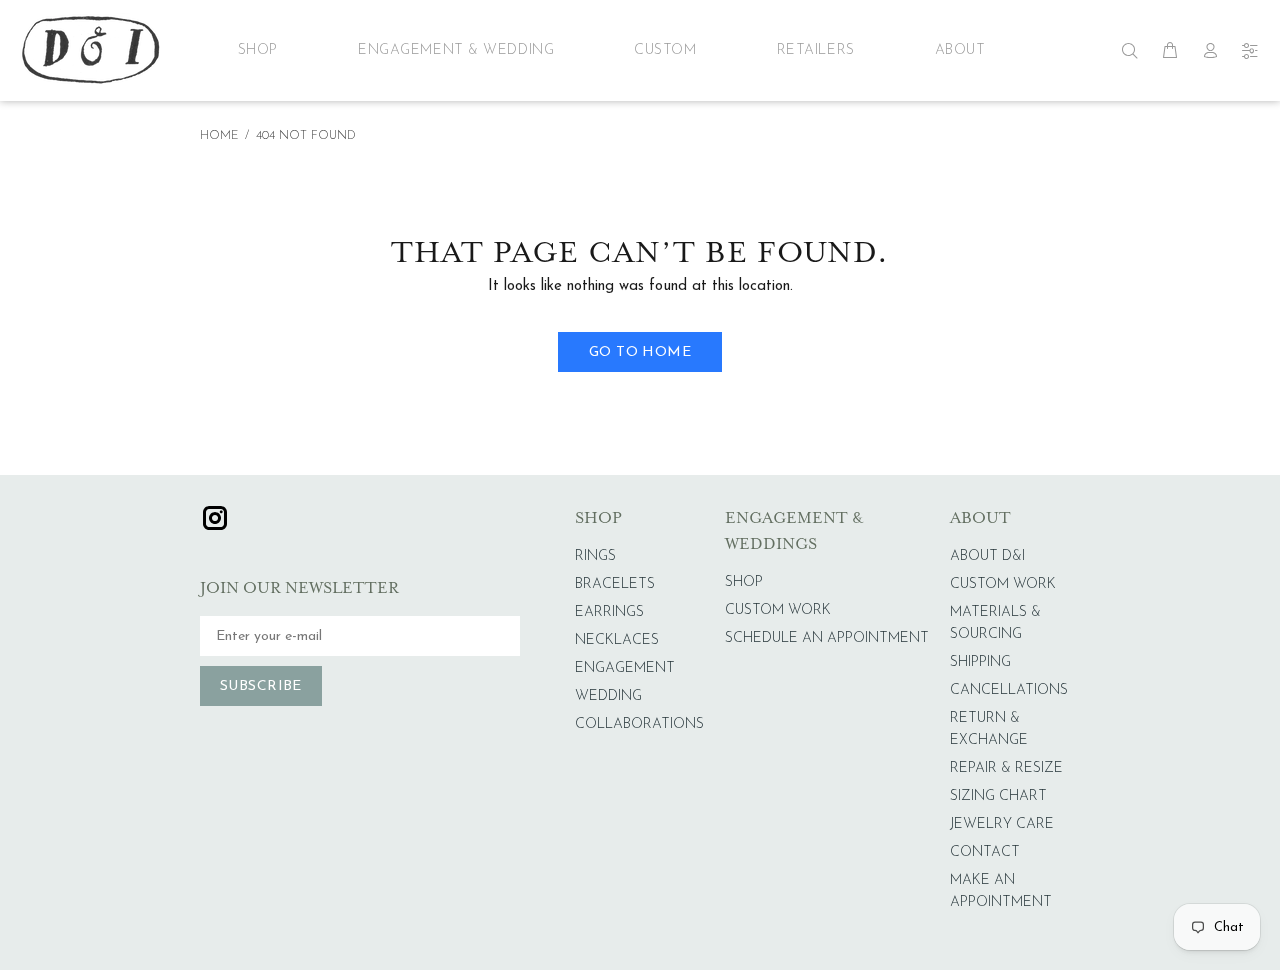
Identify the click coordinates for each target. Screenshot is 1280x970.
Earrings (609, 612)
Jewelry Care (1002, 824)
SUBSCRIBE (261, 686)
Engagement (625, 668)
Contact (985, 852)
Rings (595, 556)
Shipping (980, 662)
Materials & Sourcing (995, 623)
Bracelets (615, 584)
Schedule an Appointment (827, 638)
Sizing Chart (998, 796)
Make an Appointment (1001, 891)
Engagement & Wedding (456, 50)
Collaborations (639, 724)
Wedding (608, 696)
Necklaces (617, 640)
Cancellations (1009, 690)
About (960, 50)
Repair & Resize (1006, 768)
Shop (258, 50)
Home (219, 136)
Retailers (816, 50)
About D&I (987, 556)
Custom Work (778, 610)
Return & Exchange (989, 729)
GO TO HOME (640, 352)
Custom (665, 50)
